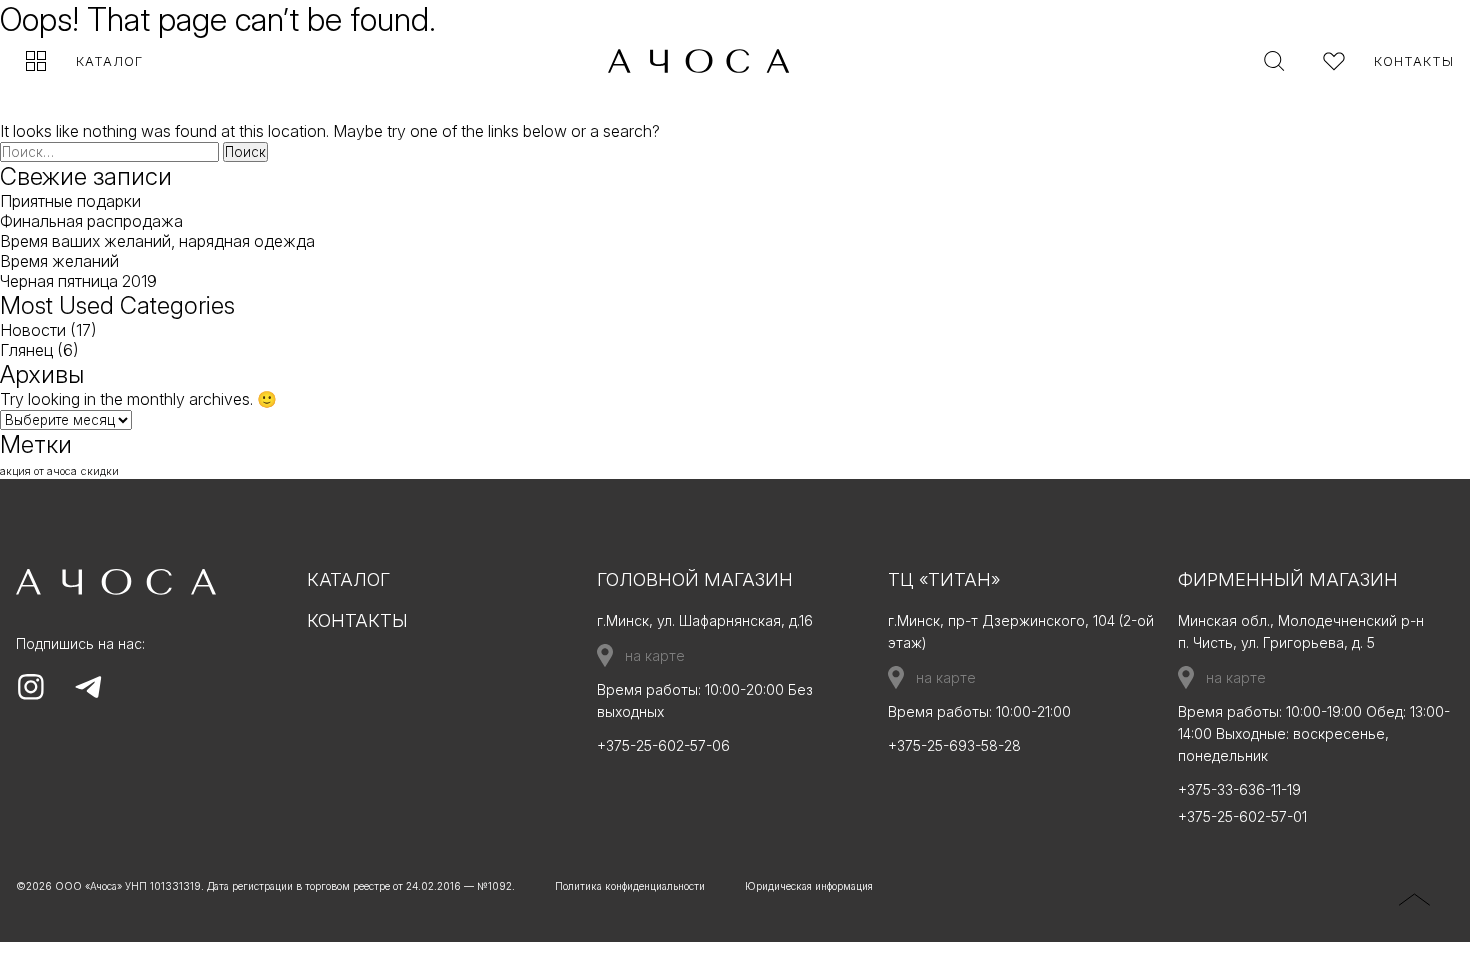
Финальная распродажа (91, 221)
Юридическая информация (809, 886)
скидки (100, 471)
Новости (33, 330)
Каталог (109, 61)
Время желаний (59, 261)
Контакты (1414, 61)
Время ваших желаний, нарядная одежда (157, 241)
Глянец (26, 350)
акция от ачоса (38, 471)
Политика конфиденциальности (630, 886)
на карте (655, 655)
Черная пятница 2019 (78, 281)
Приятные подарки (70, 201)
